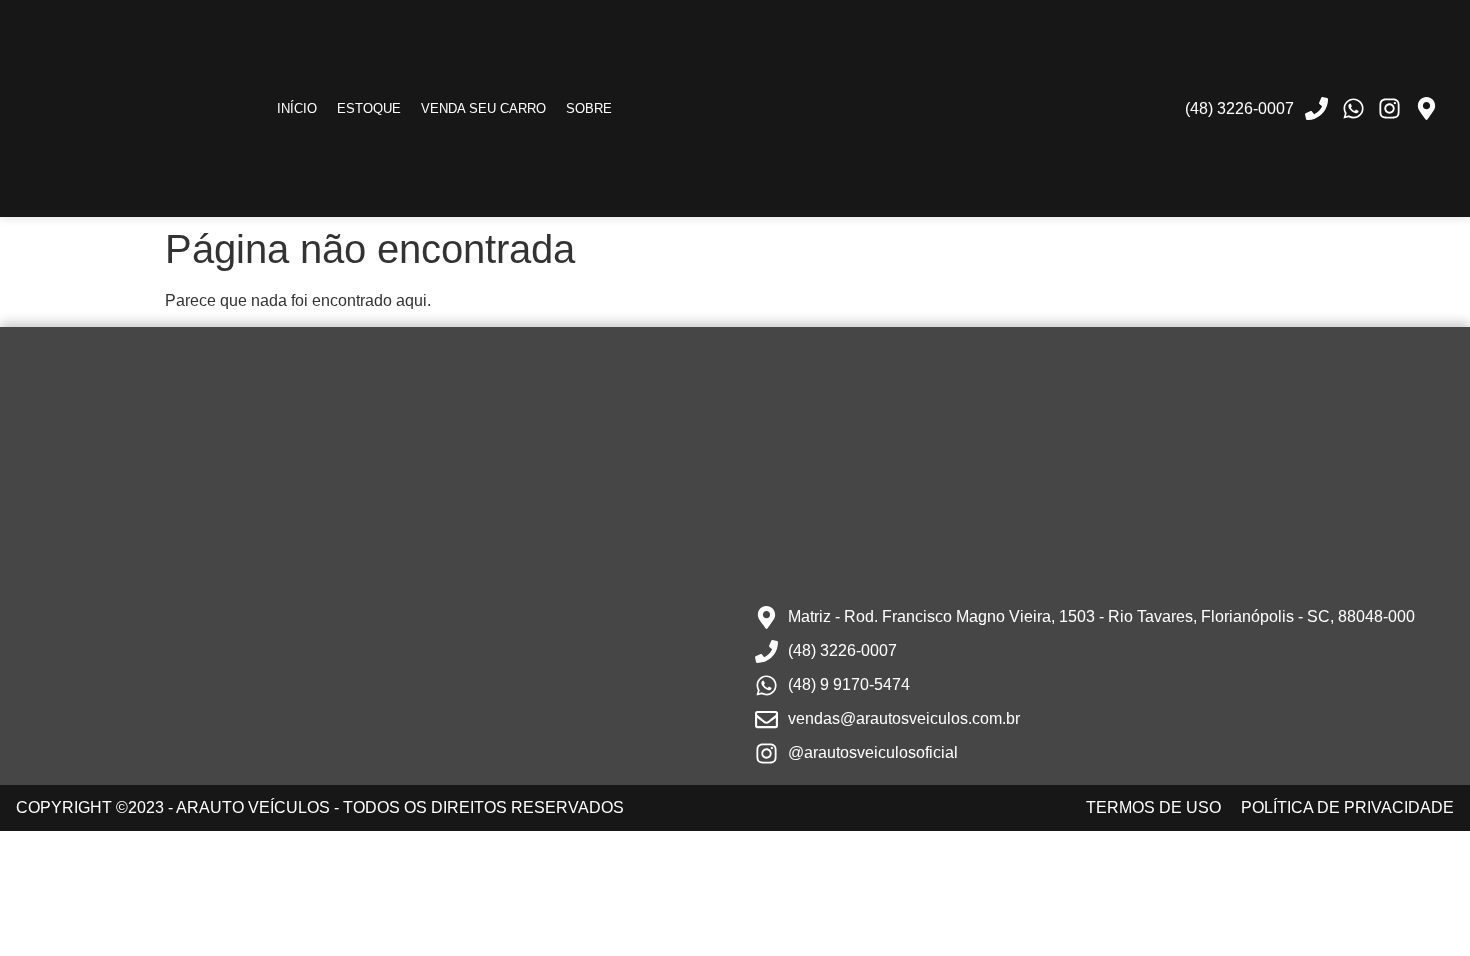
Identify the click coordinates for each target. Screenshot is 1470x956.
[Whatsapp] (1353, 109)
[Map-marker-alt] (1426, 109)
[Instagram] (1390, 109)
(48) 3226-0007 (1239, 108)
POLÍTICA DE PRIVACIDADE (1347, 807)
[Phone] (1317, 109)
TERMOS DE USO (1153, 807)
